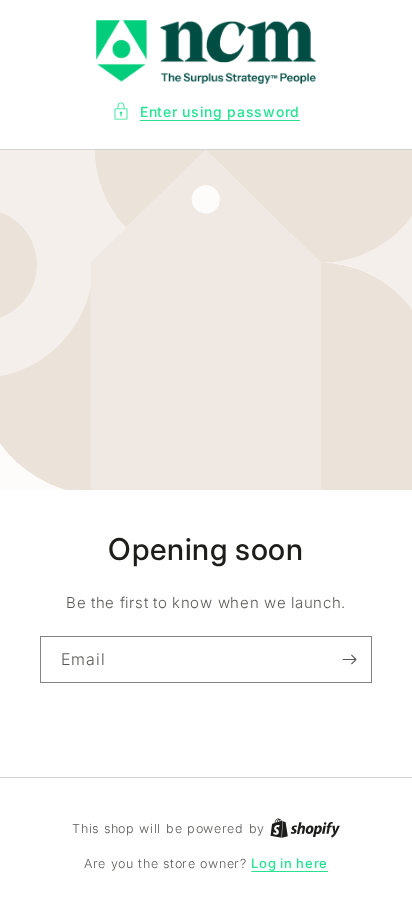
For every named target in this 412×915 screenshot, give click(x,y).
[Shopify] (305, 828)
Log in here (289, 863)
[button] (206, 111)
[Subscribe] (349, 659)
